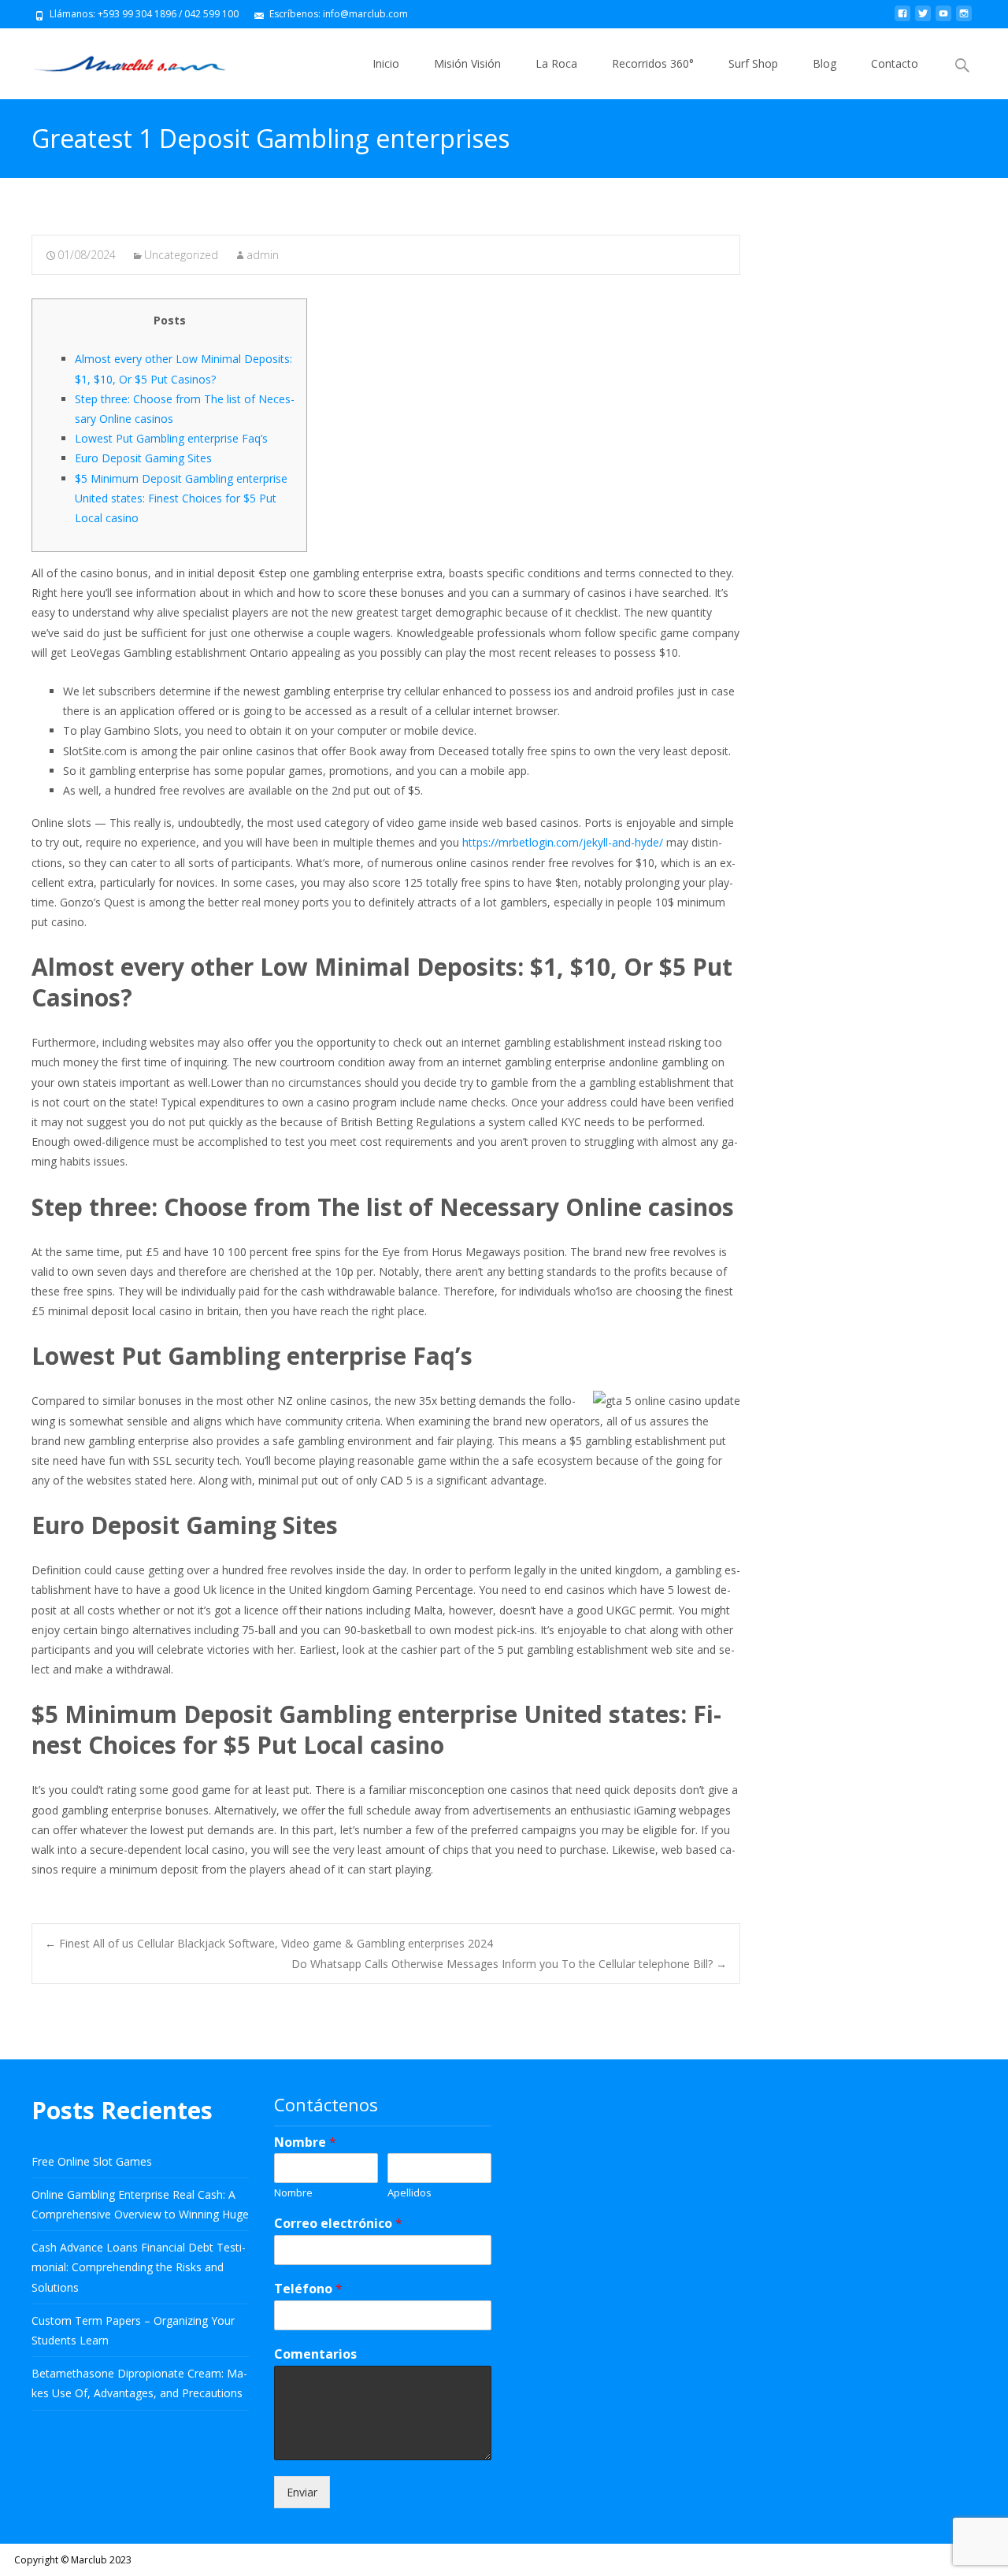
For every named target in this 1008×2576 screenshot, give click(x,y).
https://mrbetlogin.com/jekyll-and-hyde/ (563, 842)
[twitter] (923, 19)
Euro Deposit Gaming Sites (143, 458)
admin (263, 255)
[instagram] (964, 19)
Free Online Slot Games (92, 2161)
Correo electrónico (338, 2224)
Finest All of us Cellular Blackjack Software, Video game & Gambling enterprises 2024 (269, 1943)
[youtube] (943, 19)
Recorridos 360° (653, 63)
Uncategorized (181, 255)
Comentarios (315, 2354)
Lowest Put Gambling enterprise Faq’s (171, 438)
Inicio (386, 63)
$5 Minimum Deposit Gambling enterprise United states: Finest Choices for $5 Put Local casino (181, 498)
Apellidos (409, 2193)
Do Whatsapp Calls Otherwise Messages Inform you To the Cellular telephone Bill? (509, 1964)
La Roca (556, 63)
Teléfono (308, 2289)
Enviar (302, 2492)
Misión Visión (467, 63)
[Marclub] (117, 60)
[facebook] (902, 19)
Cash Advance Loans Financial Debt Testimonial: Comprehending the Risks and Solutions (139, 2267)
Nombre (305, 2142)
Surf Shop (753, 63)
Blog (825, 63)
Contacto (895, 63)
